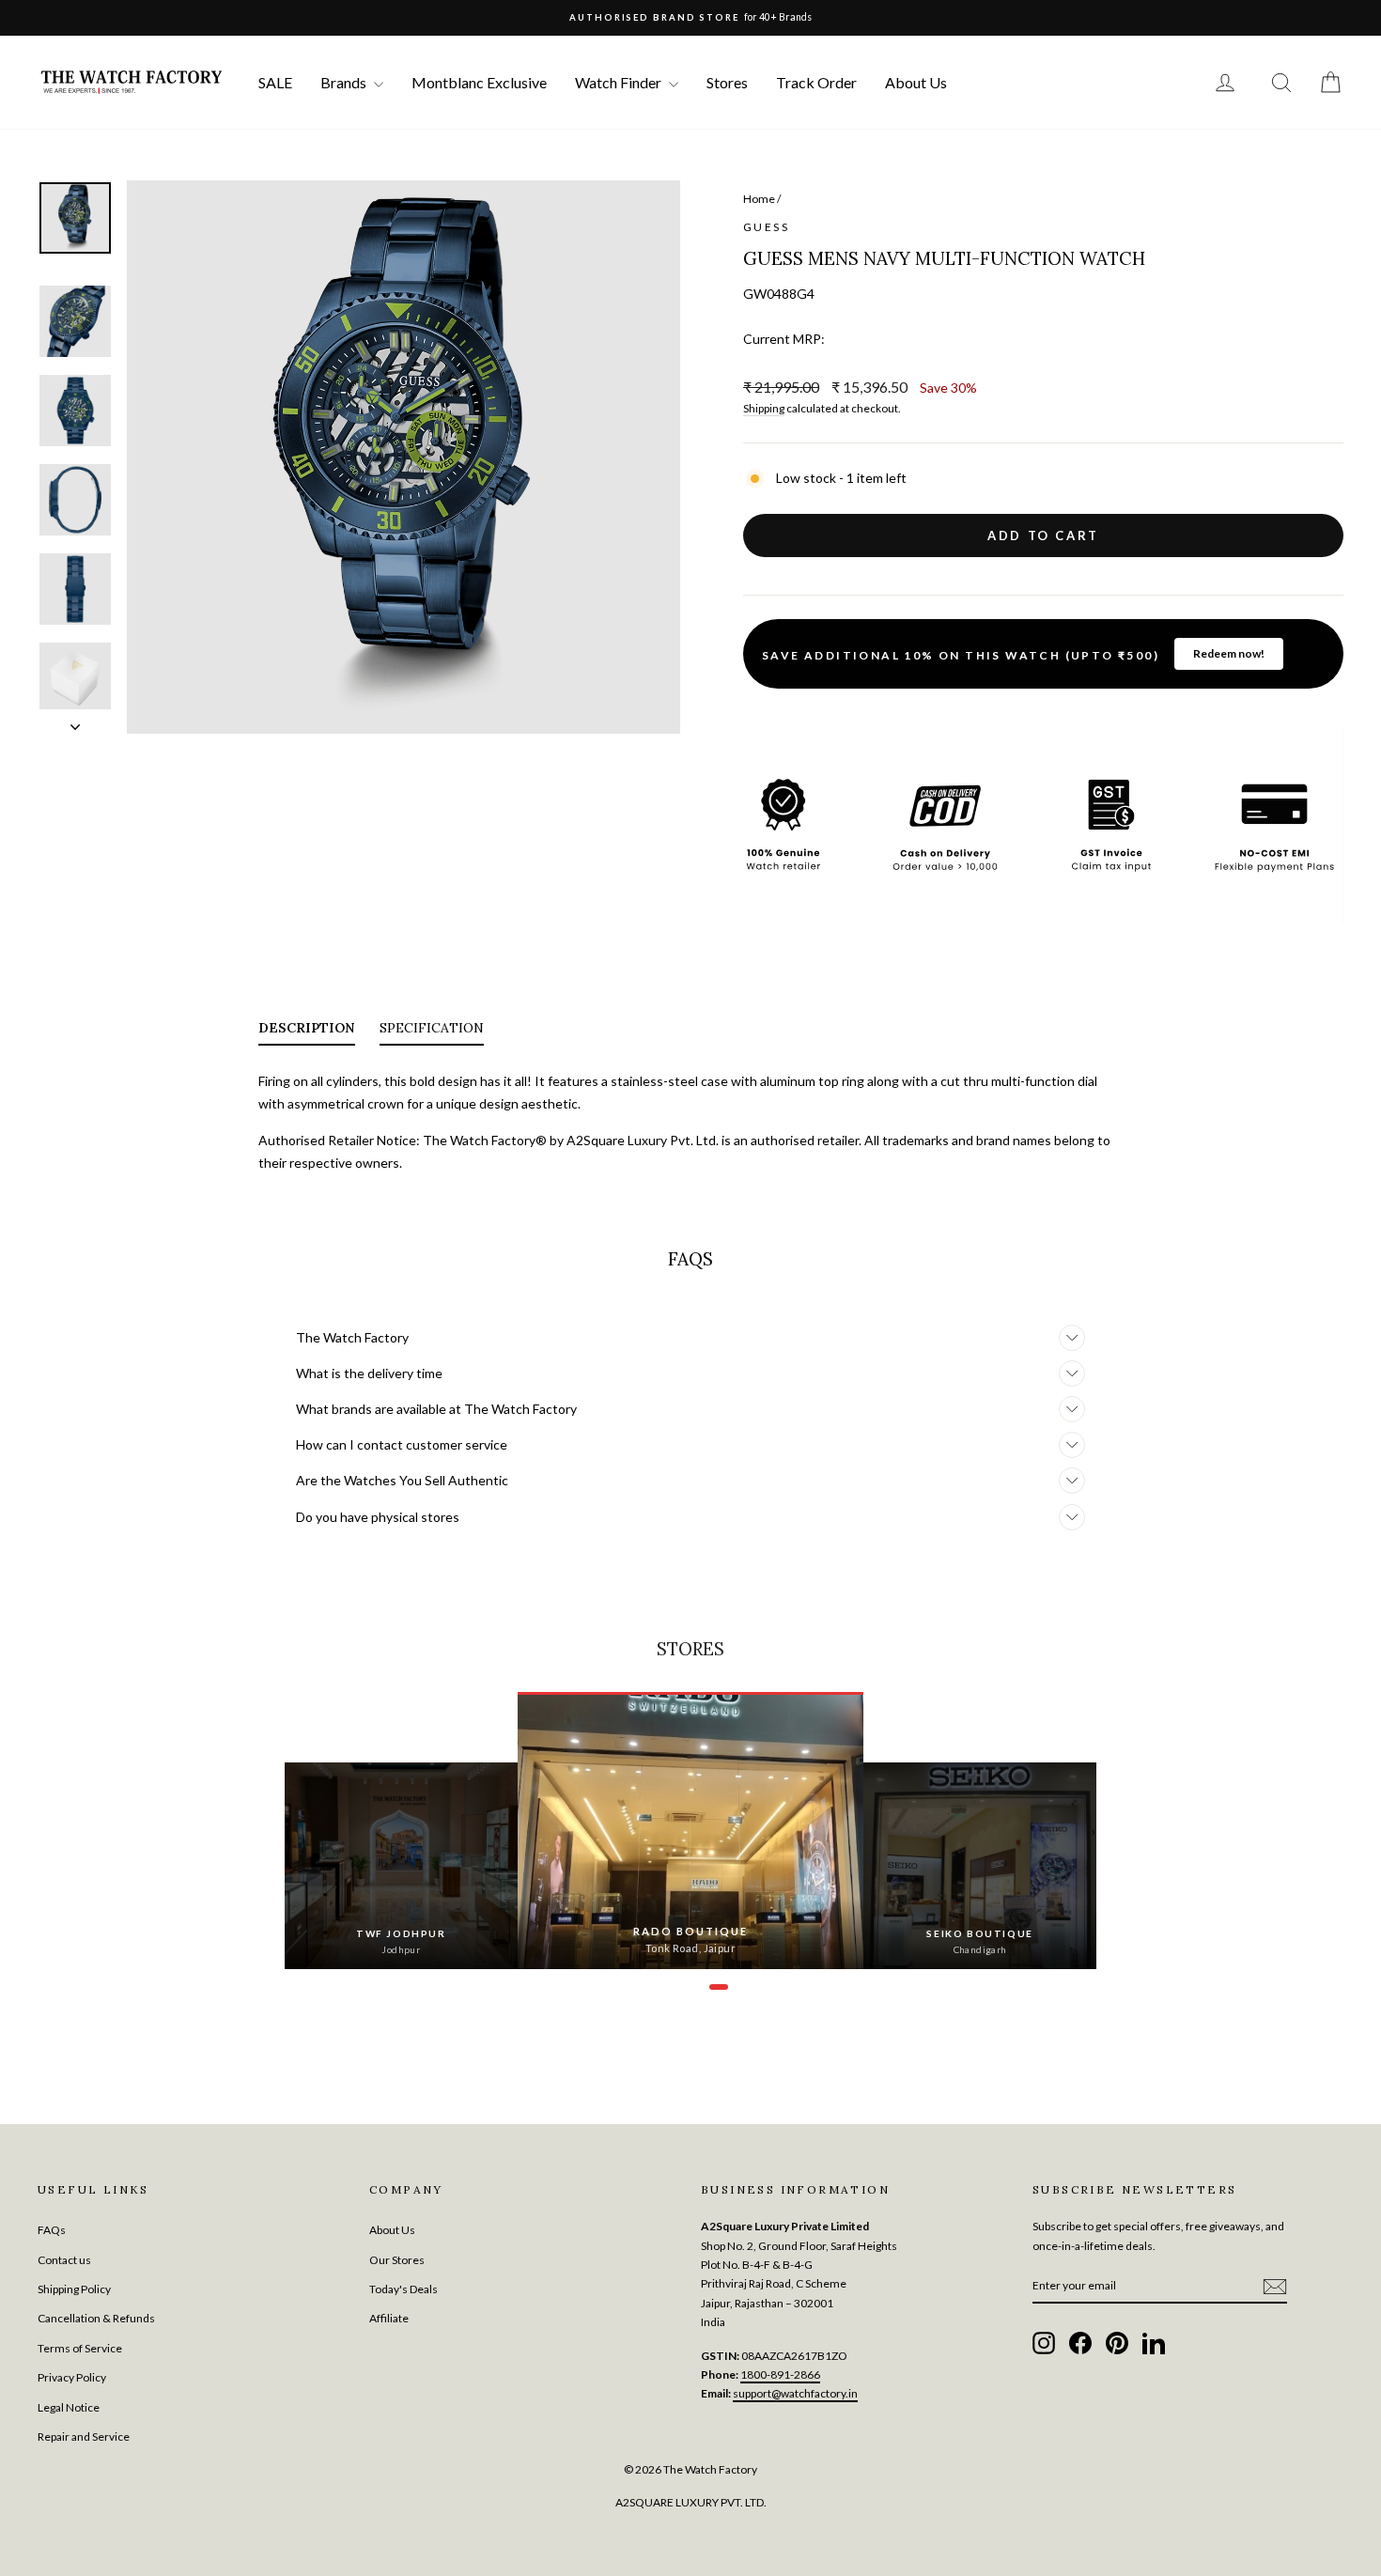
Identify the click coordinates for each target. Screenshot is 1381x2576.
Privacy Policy (72, 2377)
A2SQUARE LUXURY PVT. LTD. (691, 2502)
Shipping (764, 408)
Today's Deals (403, 2289)
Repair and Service (84, 2436)
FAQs (52, 2230)
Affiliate (389, 2318)
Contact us (64, 2260)
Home (759, 199)
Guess (766, 227)
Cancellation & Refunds (96, 2318)
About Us (916, 82)
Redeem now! (1229, 653)
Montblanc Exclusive (479, 82)
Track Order (816, 82)
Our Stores (397, 2260)
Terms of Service (80, 2348)
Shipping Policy (74, 2289)
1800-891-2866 (780, 2374)
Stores (727, 82)
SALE (275, 82)
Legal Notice (69, 2407)
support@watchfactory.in (795, 2393)
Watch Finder (620, 82)
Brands (345, 82)
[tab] (307, 1032)
